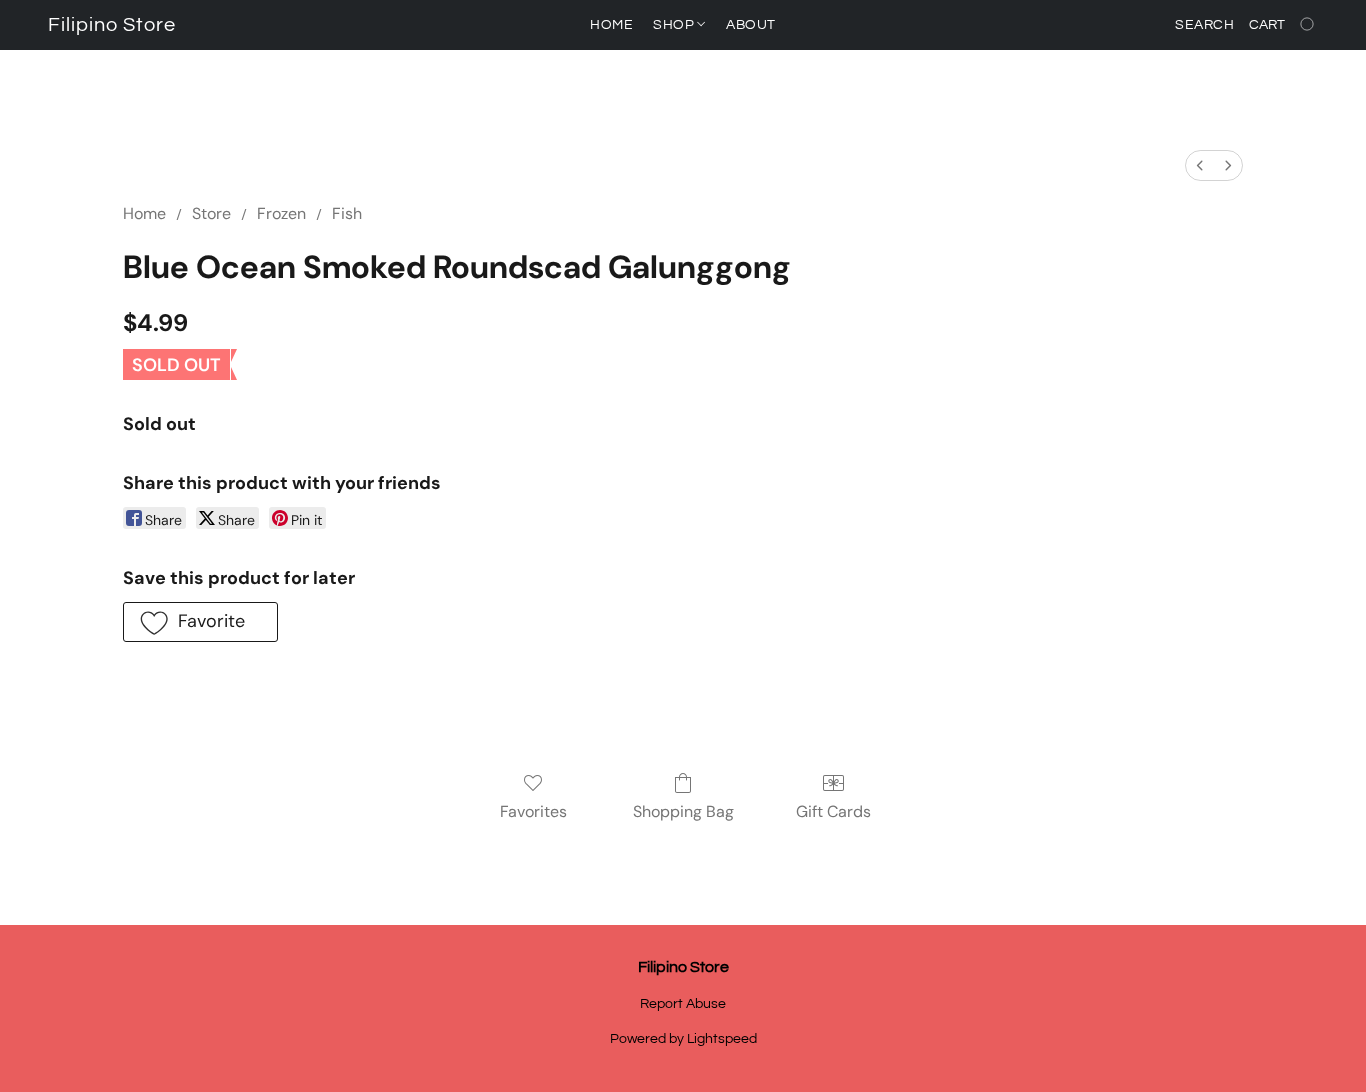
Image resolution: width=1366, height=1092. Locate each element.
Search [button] (1204, 25)
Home (611, 25)
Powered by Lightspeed (683, 1039)
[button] (112, 25)
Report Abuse (683, 1004)
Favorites (533, 811)
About (751, 25)
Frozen (281, 213)
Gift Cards (833, 811)
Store (211, 213)
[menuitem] (1200, 165)
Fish (347, 213)
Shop (675, 25)
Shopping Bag (683, 811)
